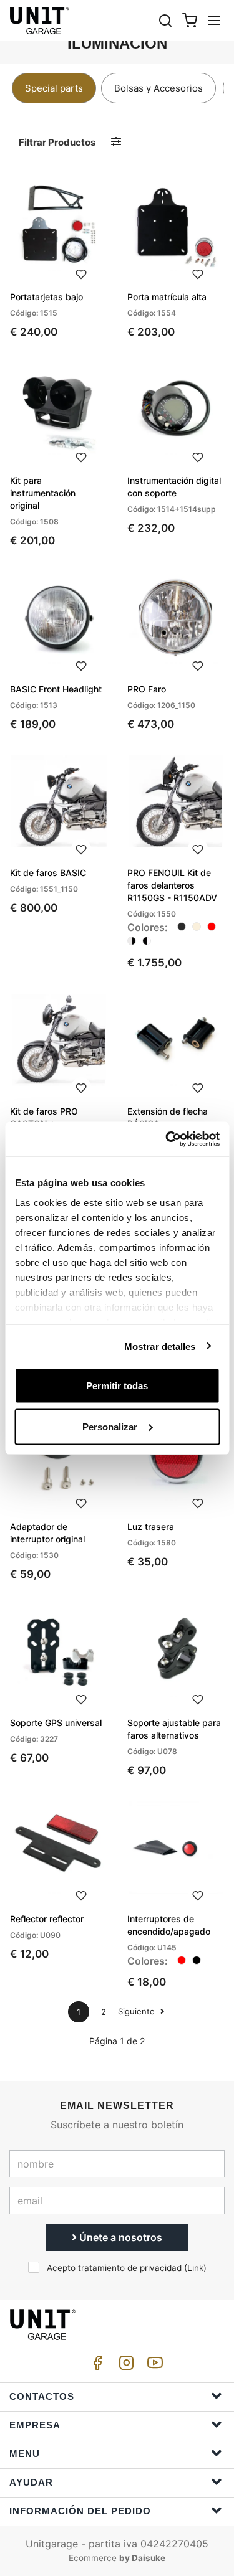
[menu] (214, 20)
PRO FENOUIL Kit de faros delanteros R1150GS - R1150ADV (172, 885)
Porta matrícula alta (167, 297)
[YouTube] (153, 2366)
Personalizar (110, 1426)
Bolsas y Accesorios (158, 88)
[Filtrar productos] (116, 142)
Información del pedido (80, 2511)
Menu (25, 2454)
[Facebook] (95, 2366)
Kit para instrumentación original (43, 493)
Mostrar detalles (160, 1346)
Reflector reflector (47, 1919)
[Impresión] (81, 273)
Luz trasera (151, 1526)
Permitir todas (117, 1386)
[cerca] (165, 20)
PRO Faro (147, 689)
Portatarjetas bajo (46, 297)
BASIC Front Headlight (56, 689)
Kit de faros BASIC (48, 873)
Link (195, 2268)
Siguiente (138, 2011)
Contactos (42, 2396)
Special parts (54, 88)
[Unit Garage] (41, 21)
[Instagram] (124, 2366)
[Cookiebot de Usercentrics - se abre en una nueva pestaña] (167, 1139)
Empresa (35, 2425)
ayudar (31, 2482)
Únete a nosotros (119, 2237)
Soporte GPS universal (56, 1723)
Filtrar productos (57, 142)
